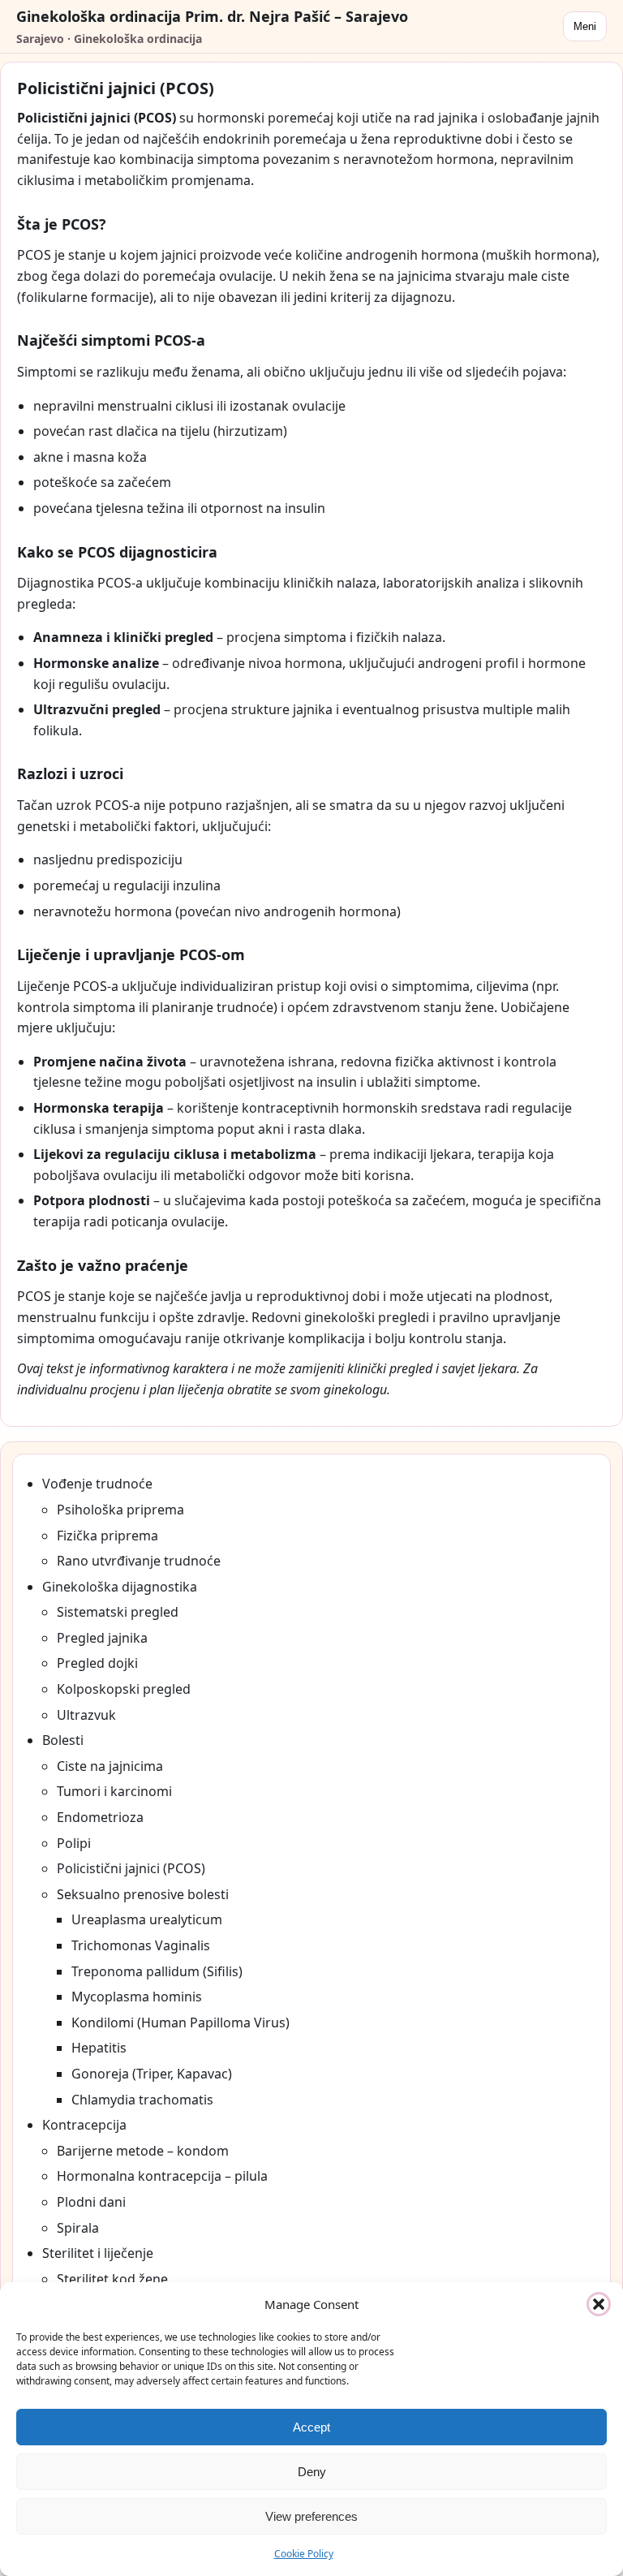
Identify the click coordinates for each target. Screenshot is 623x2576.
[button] (599, 2304)
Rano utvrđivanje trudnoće (139, 1561)
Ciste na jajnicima (110, 1766)
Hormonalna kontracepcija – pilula (162, 2176)
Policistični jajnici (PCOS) (131, 1868)
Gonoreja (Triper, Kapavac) (152, 2074)
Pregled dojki (97, 1663)
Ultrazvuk (86, 1715)
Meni (585, 26)
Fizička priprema (107, 1536)
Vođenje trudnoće (97, 1484)
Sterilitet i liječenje (98, 2253)
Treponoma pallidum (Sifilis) (157, 1971)
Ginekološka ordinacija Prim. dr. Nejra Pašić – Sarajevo (212, 16)
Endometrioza (100, 1817)
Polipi (74, 1843)
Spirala (78, 2228)
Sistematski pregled (118, 1612)
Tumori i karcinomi (114, 1791)
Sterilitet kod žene (112, 2279)
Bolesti (63, 1740)
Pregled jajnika (102, 1638)
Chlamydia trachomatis (142, 2100)
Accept (311, 2427)
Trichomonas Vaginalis (141, 1945)
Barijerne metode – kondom (143, 2151)
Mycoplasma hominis (137, 1997)
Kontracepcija (84, 2125)
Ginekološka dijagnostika (120, 1587)
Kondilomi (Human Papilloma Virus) (180, 2022)
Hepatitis (99, 2048)
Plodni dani (91, 2202)
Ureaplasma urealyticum (147, 1919)
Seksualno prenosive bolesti (143, 1894)
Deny (312, 2472)
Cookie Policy (304, 2554)
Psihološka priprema (120, 1510)
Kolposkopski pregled (124, 1689)
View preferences (311, 2516)
